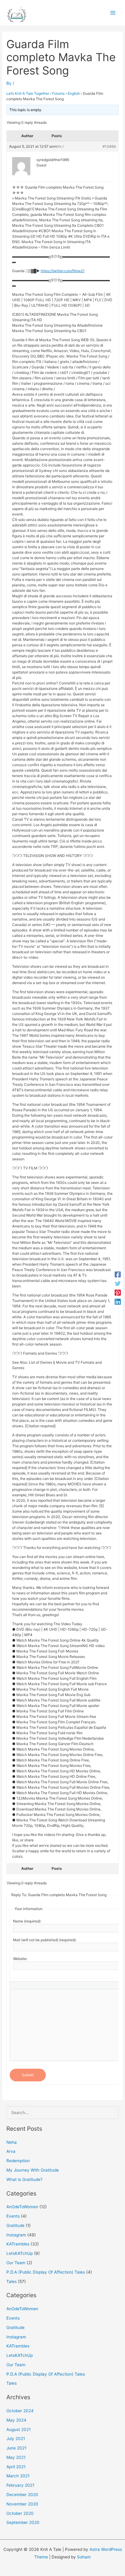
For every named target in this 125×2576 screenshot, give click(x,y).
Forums (58, 93)
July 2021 (16, 2439)
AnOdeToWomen (22, 2207)
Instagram (16, 2235)
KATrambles (18, 2244)
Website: (20, 1959)
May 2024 (16, 2420)
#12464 (109, 146)
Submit (28, 2075)
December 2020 (22, 2495)
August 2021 (19, 2429)
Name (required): (27, 1921)
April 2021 (16, 2467)
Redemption (18, 2161)
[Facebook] (118, 1274)
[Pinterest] (118, 1293)
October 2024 (20, 2411)
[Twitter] (118, 1283)
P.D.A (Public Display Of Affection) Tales (46, 2272)
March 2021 (18, 2476)
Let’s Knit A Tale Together (28, 93)
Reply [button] (59, 147)
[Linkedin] (118, 1302)
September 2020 (23, 2522)
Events (13, 2216)
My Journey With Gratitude (33, 2170)
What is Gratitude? (24, 2179)
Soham (84, 2557)
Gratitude (15, 2225)
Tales (12, 2281)
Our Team (16, 2263)
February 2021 (20, 2485)
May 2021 (16, 2457)
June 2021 (16, 2448)
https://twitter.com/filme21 (63, 271)
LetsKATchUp (20, 2253)
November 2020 (22, 2504)
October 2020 (20, 2513)
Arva (11, 2151)
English (74, 93)
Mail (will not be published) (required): (45, 1940)
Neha (12, 2142)
